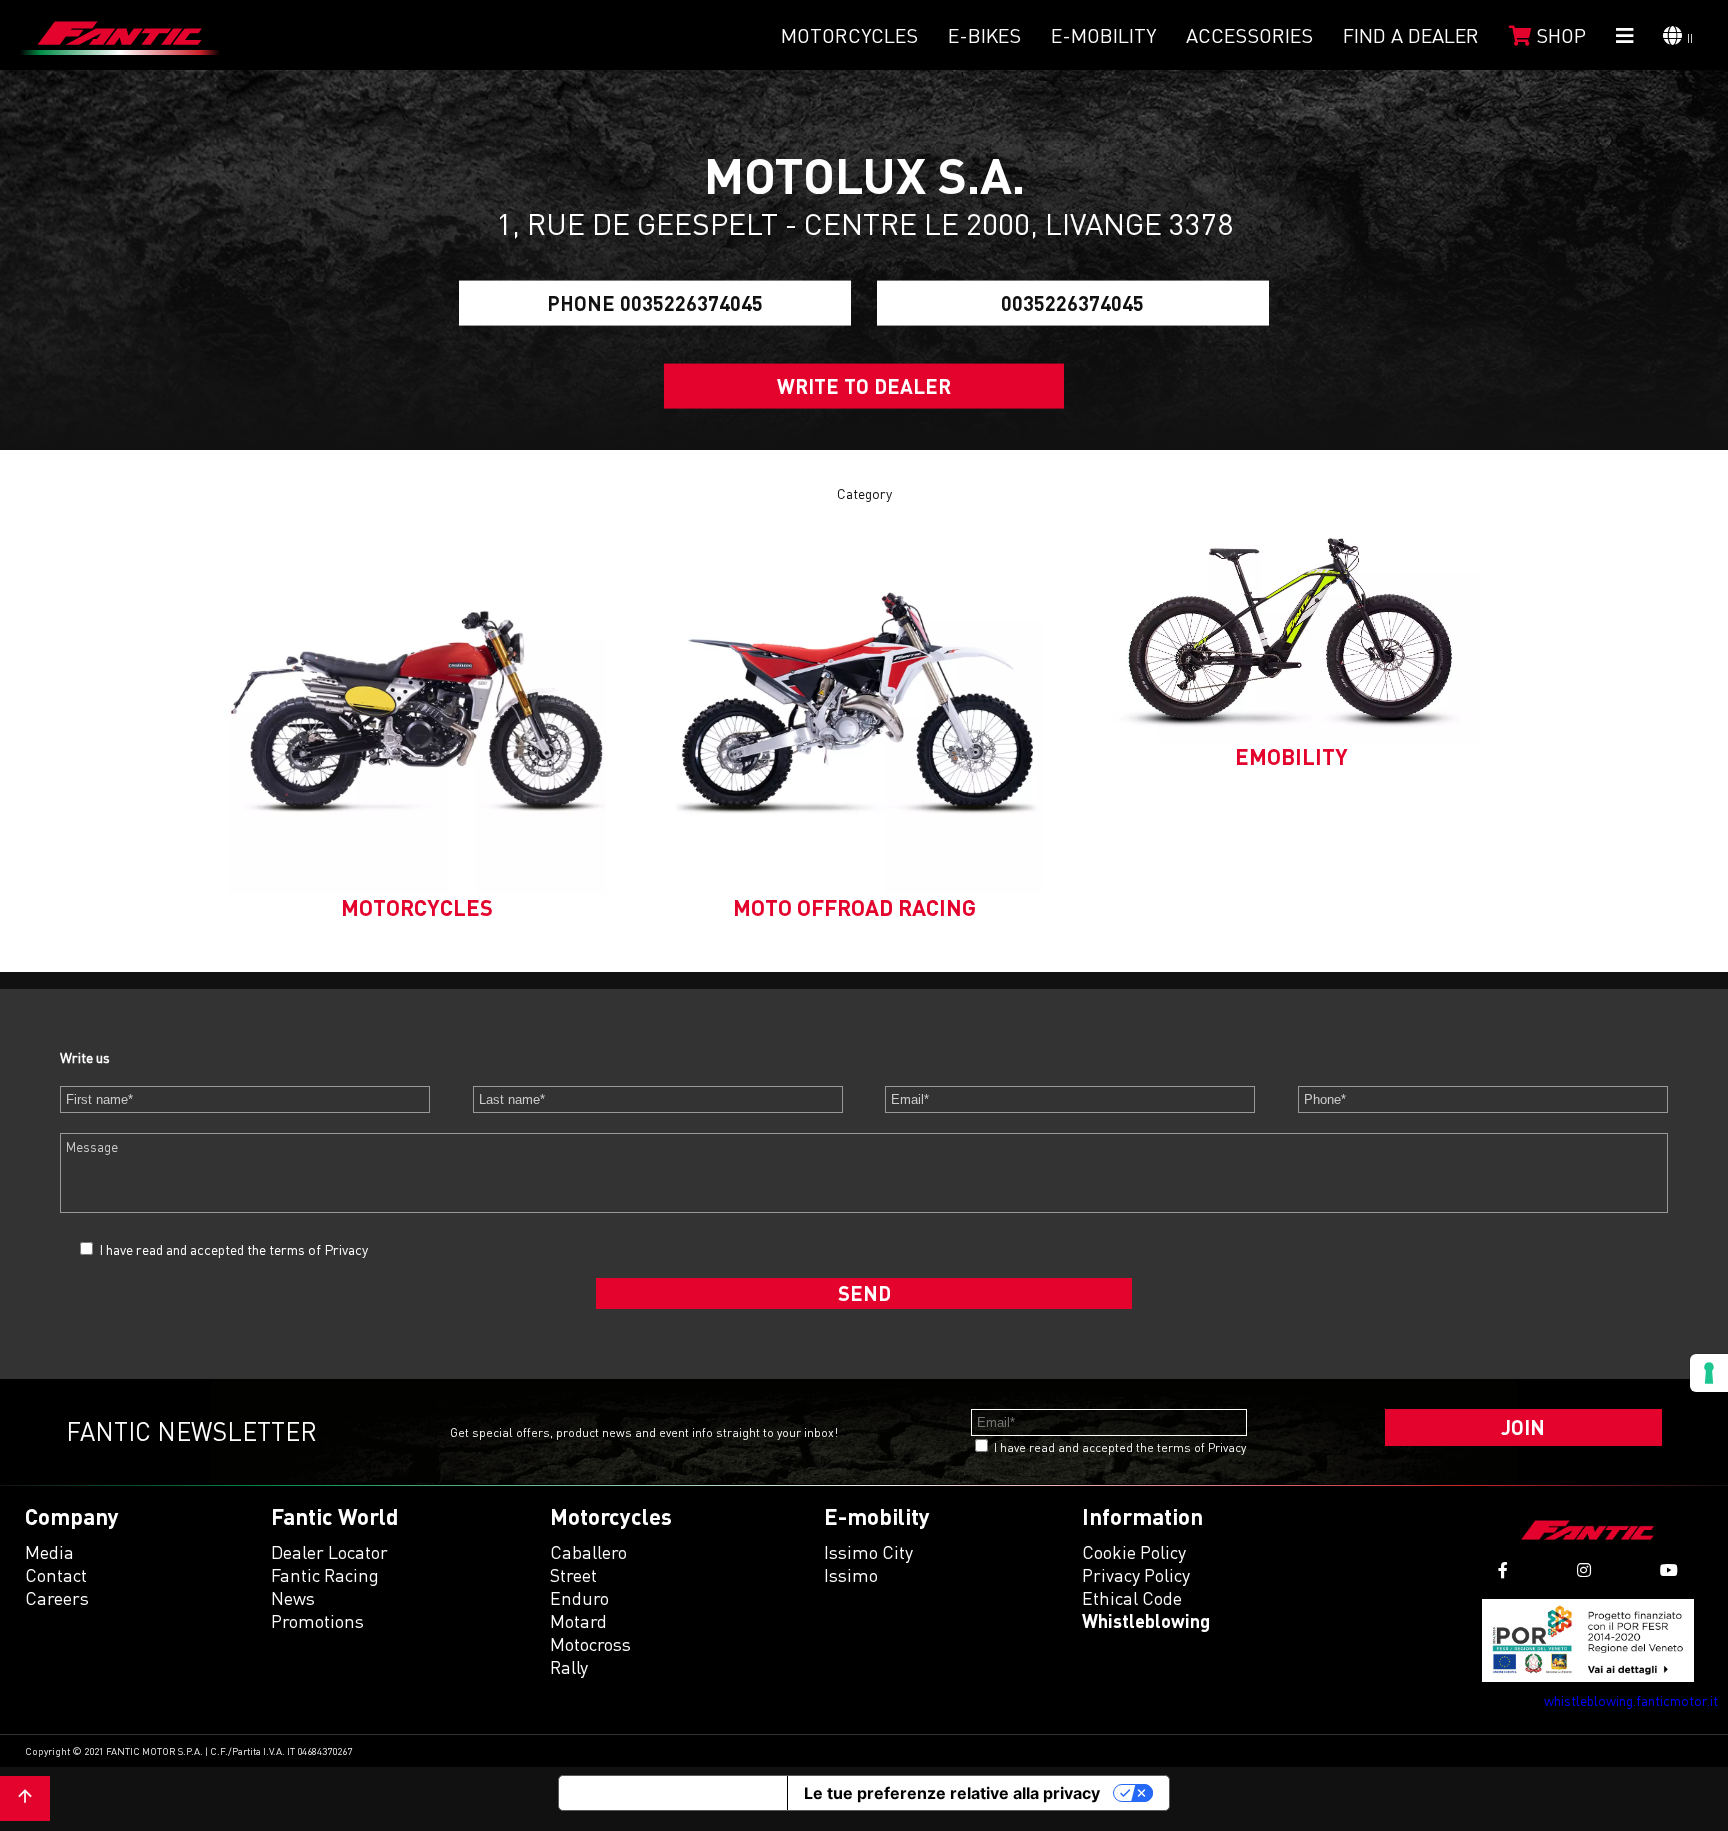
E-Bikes (984, 35)
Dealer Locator (329, 1552)
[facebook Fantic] (1503, 1570)
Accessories (1249, 35)
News (293, 1598)
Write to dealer (864, 386)
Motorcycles (849, 35)
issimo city (868, 1552)
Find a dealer (1411, 35)
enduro (579, 1598)
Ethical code (1132, 1598)
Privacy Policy (1136, 1575)
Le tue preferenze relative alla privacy (952, 1793)
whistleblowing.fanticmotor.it (1631, 1700)
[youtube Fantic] (1669, 1570)
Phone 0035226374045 (655, 303)
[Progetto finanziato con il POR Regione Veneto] (1588, 1640)
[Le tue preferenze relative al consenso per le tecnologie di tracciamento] (1709, 1373)
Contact (56, 1575)
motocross (590, 1644)
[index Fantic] (120, 35)
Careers (57, 1598)
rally (569, 1667)
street (573, 1575)
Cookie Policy (1134, 1552)
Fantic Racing (325, 1575)
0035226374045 (1072, 303)
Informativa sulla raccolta (673, 1793)
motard (578, 1621)
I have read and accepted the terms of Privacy (233, 1249)
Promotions (317, 1621)
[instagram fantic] (1584, 1570)
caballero (588, 1552)
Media (49, 1552)
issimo (851, 1575)
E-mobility (1103, 35)
